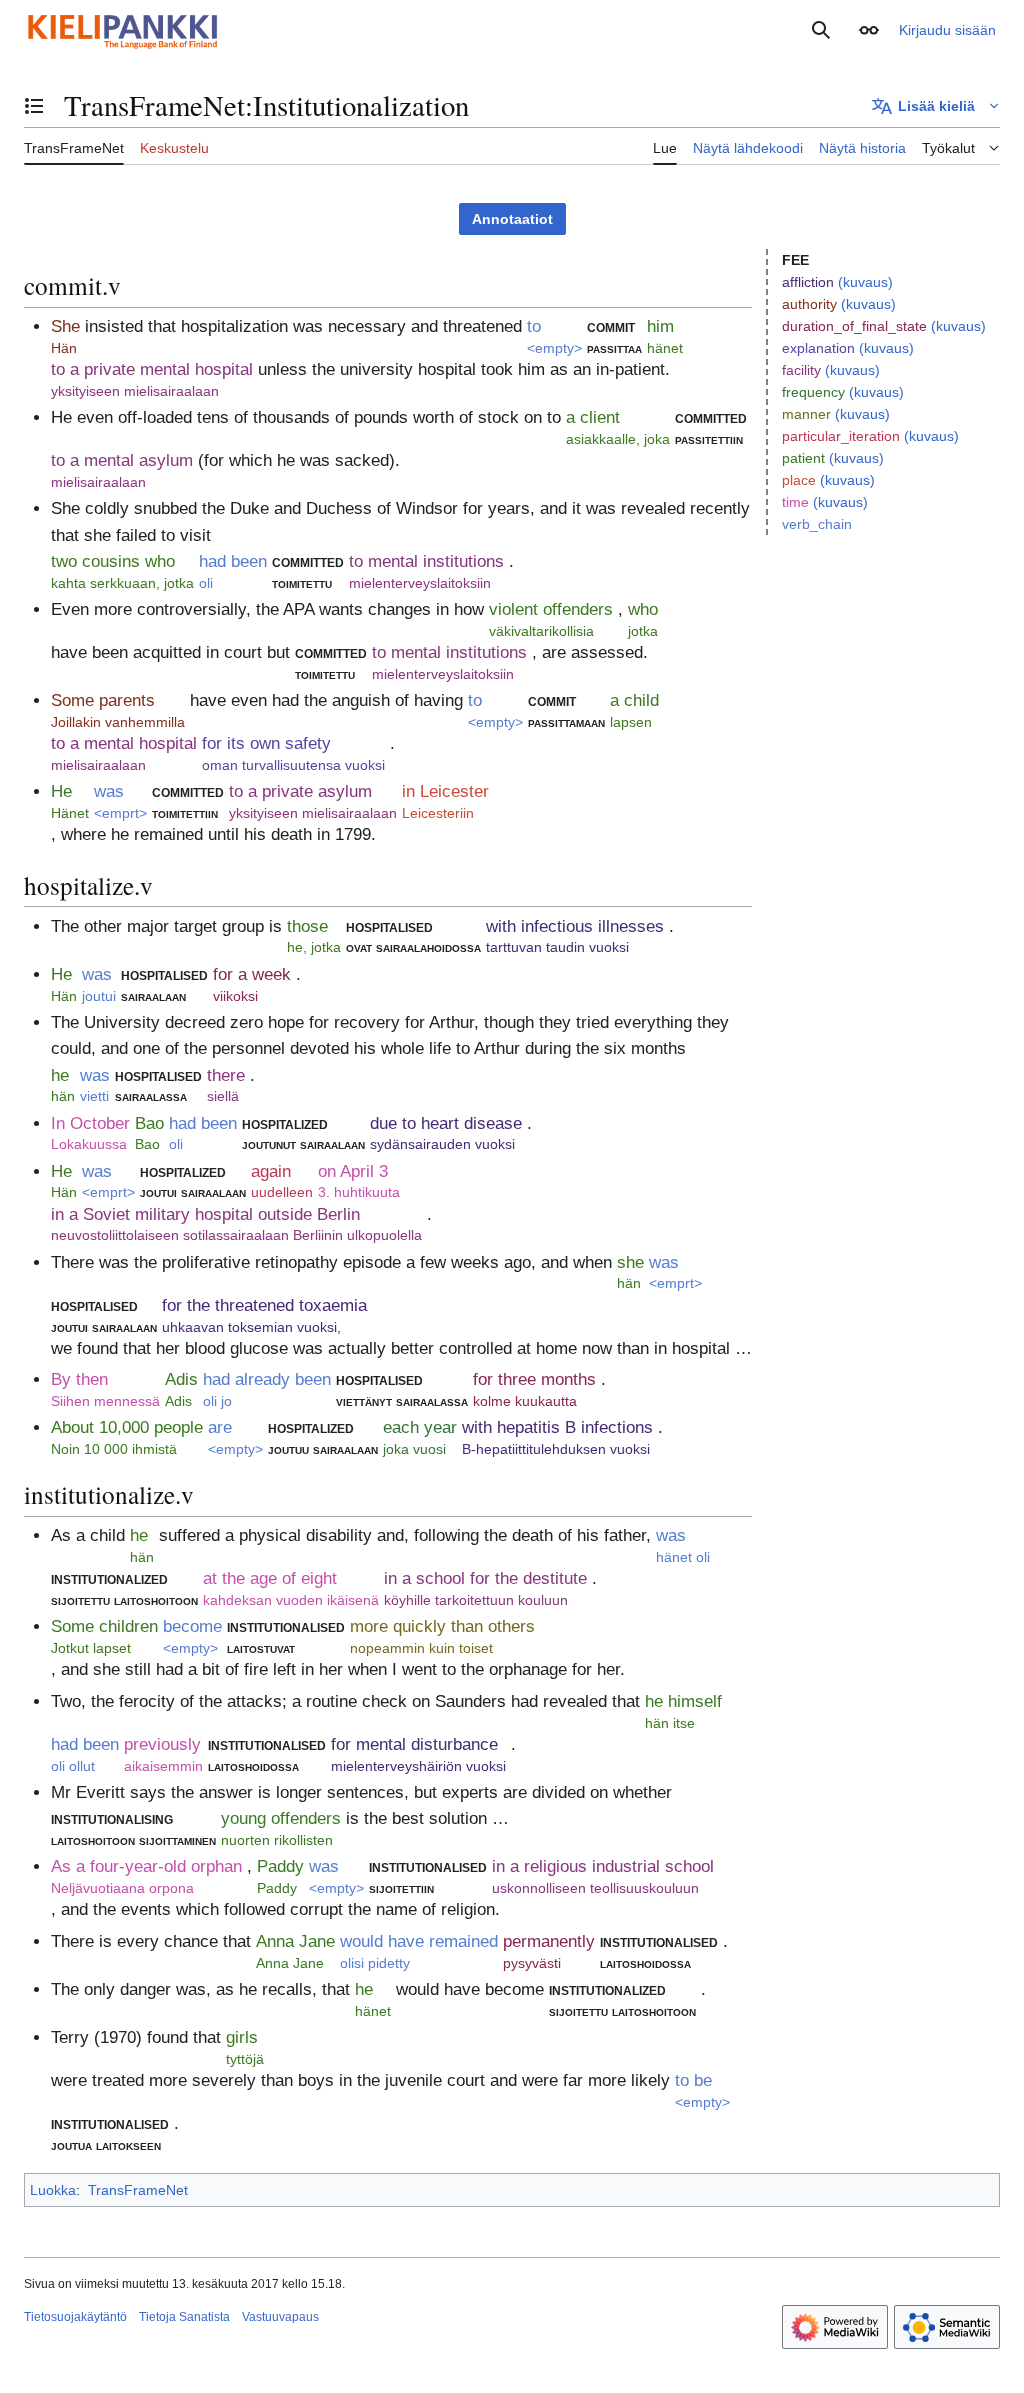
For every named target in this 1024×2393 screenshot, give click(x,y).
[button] (869, 30)
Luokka (53, 2190)
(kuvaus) (865, 282)
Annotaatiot (512, 219)
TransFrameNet (138, 2190)
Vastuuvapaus (280, 2317)
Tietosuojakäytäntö (75, 2317)
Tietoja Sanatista (184, 2317)
